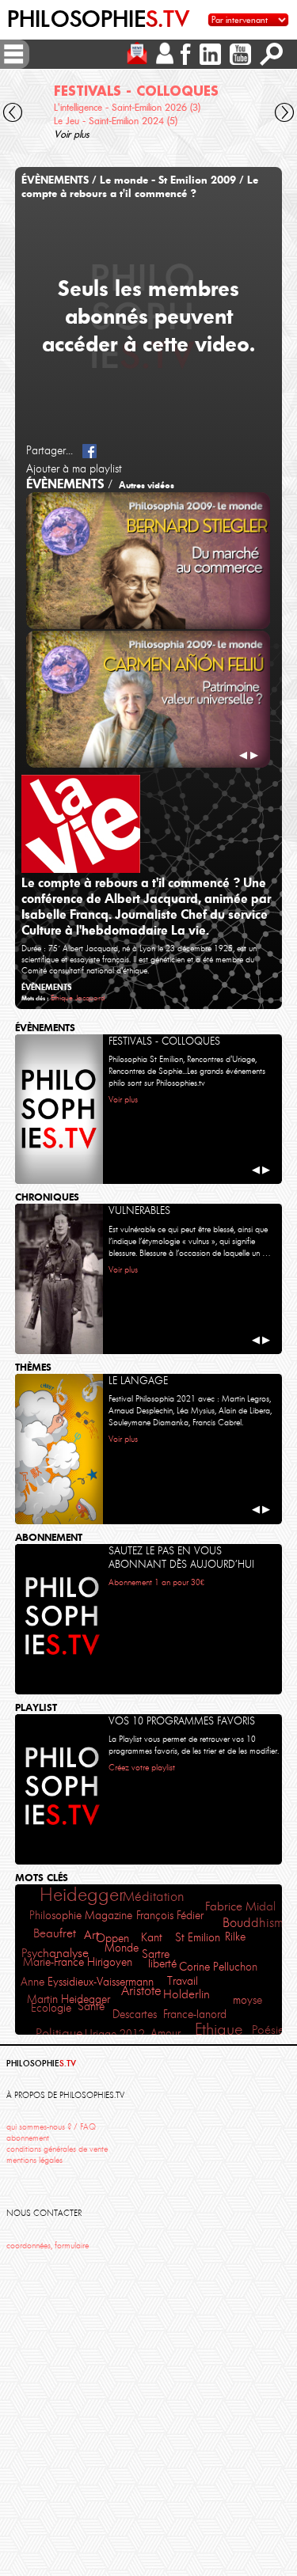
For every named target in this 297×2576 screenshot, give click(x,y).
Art (91, 1935)
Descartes (135, 2015)
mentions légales (34, 2160)
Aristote (141, 1991)
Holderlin (187, 1994)
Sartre (156, 1954)
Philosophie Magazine (81, 1916)
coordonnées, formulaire (48, 2246)
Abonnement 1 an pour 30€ (156, 1582)
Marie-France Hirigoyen (78, 1962)
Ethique (62, 998)
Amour (166, 2033)
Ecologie (51, 2008)
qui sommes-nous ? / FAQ (51, 2127)
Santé (91, 2006)
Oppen (112, 1938)
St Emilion (198, 1938)
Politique (59, 2033)
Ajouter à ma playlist (74, 469)
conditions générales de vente (57, 2149)
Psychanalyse (55, 1953)
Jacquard (90, 998)
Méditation (154, 1896)
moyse (247, 2000)
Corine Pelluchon (218, 1967)
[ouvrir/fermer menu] (13, 54)
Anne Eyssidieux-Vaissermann (87, 1982)
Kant (152, 1938)
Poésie (268, 2030)
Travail (183, 1981)
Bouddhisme (257, 1923)
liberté (162, 1963)
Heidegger (82, 1894)
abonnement (28, 2138)
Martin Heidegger (69, 1999)
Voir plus (72, 134)
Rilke (235, 1937)
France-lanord (195, 2014)
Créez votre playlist (142, 1768)
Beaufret (55, 1933)
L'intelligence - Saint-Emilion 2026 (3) (127, 107)
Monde (122, 1948)
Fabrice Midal (240, 1906)
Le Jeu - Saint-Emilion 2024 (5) (116, 121)
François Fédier (170, 1915)
